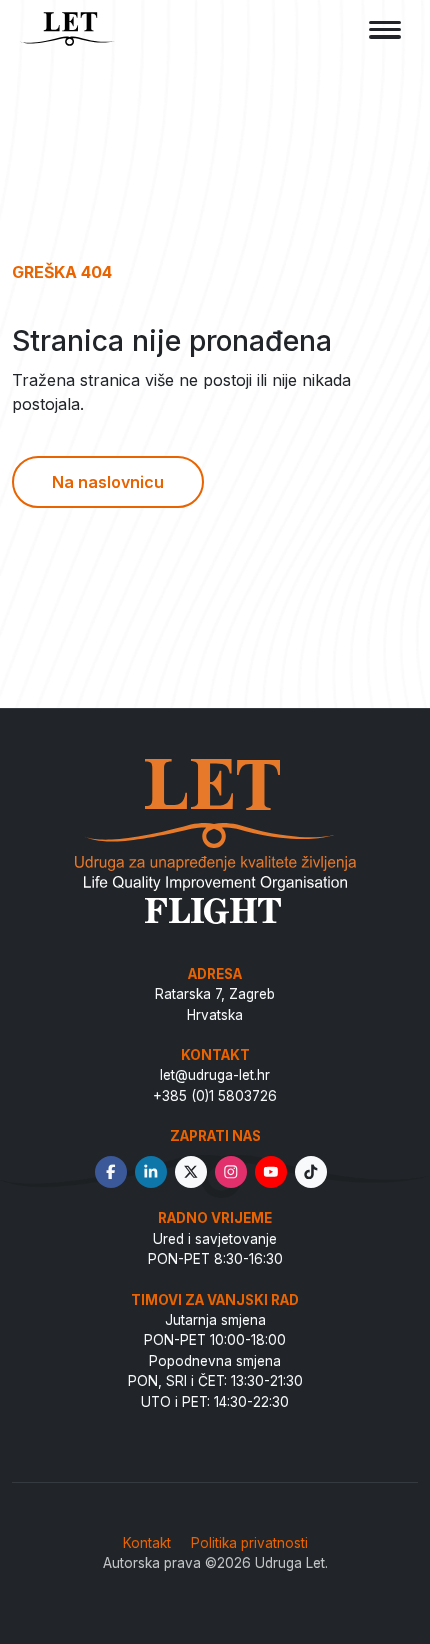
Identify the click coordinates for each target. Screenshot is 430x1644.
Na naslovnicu (108, 482)
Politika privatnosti (249, 1543)
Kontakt (147, 1543)
